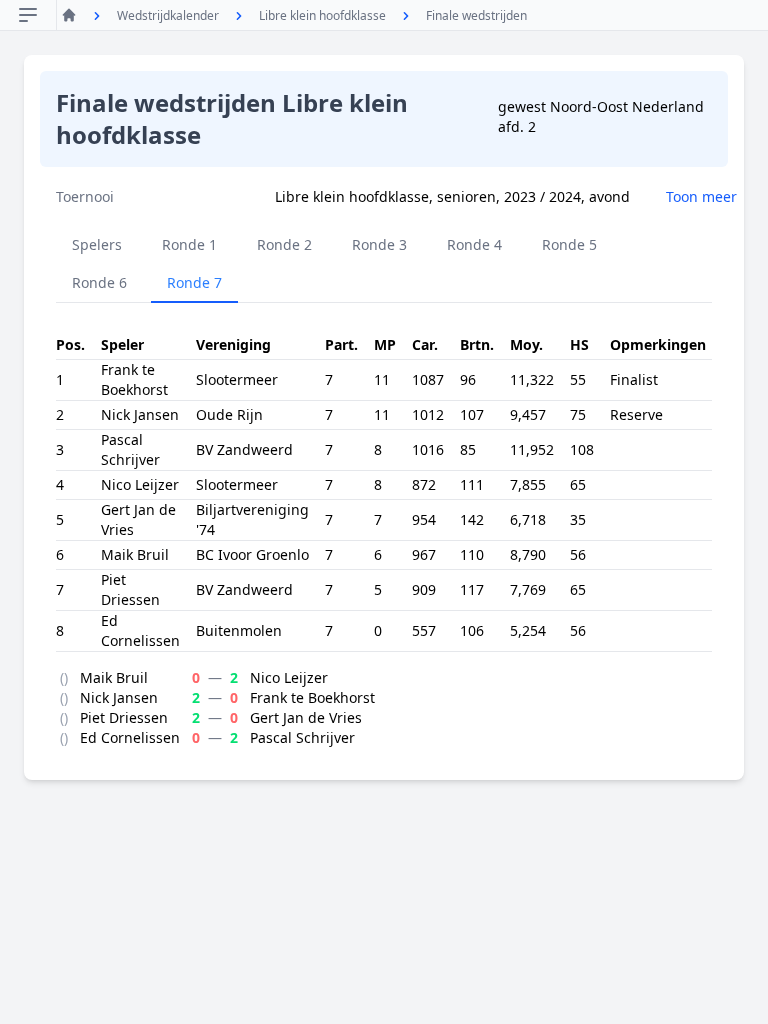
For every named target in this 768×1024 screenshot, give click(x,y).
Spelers (97, 244)
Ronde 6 (99, 282)
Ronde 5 (569, 244)
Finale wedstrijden (476, 15)
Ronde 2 (284, 244)
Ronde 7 (194, 282)
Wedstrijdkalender (168, 15)
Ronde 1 (189, 244)
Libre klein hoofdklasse (322, 15)
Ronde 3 (379, 244)
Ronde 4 (474, 244)
